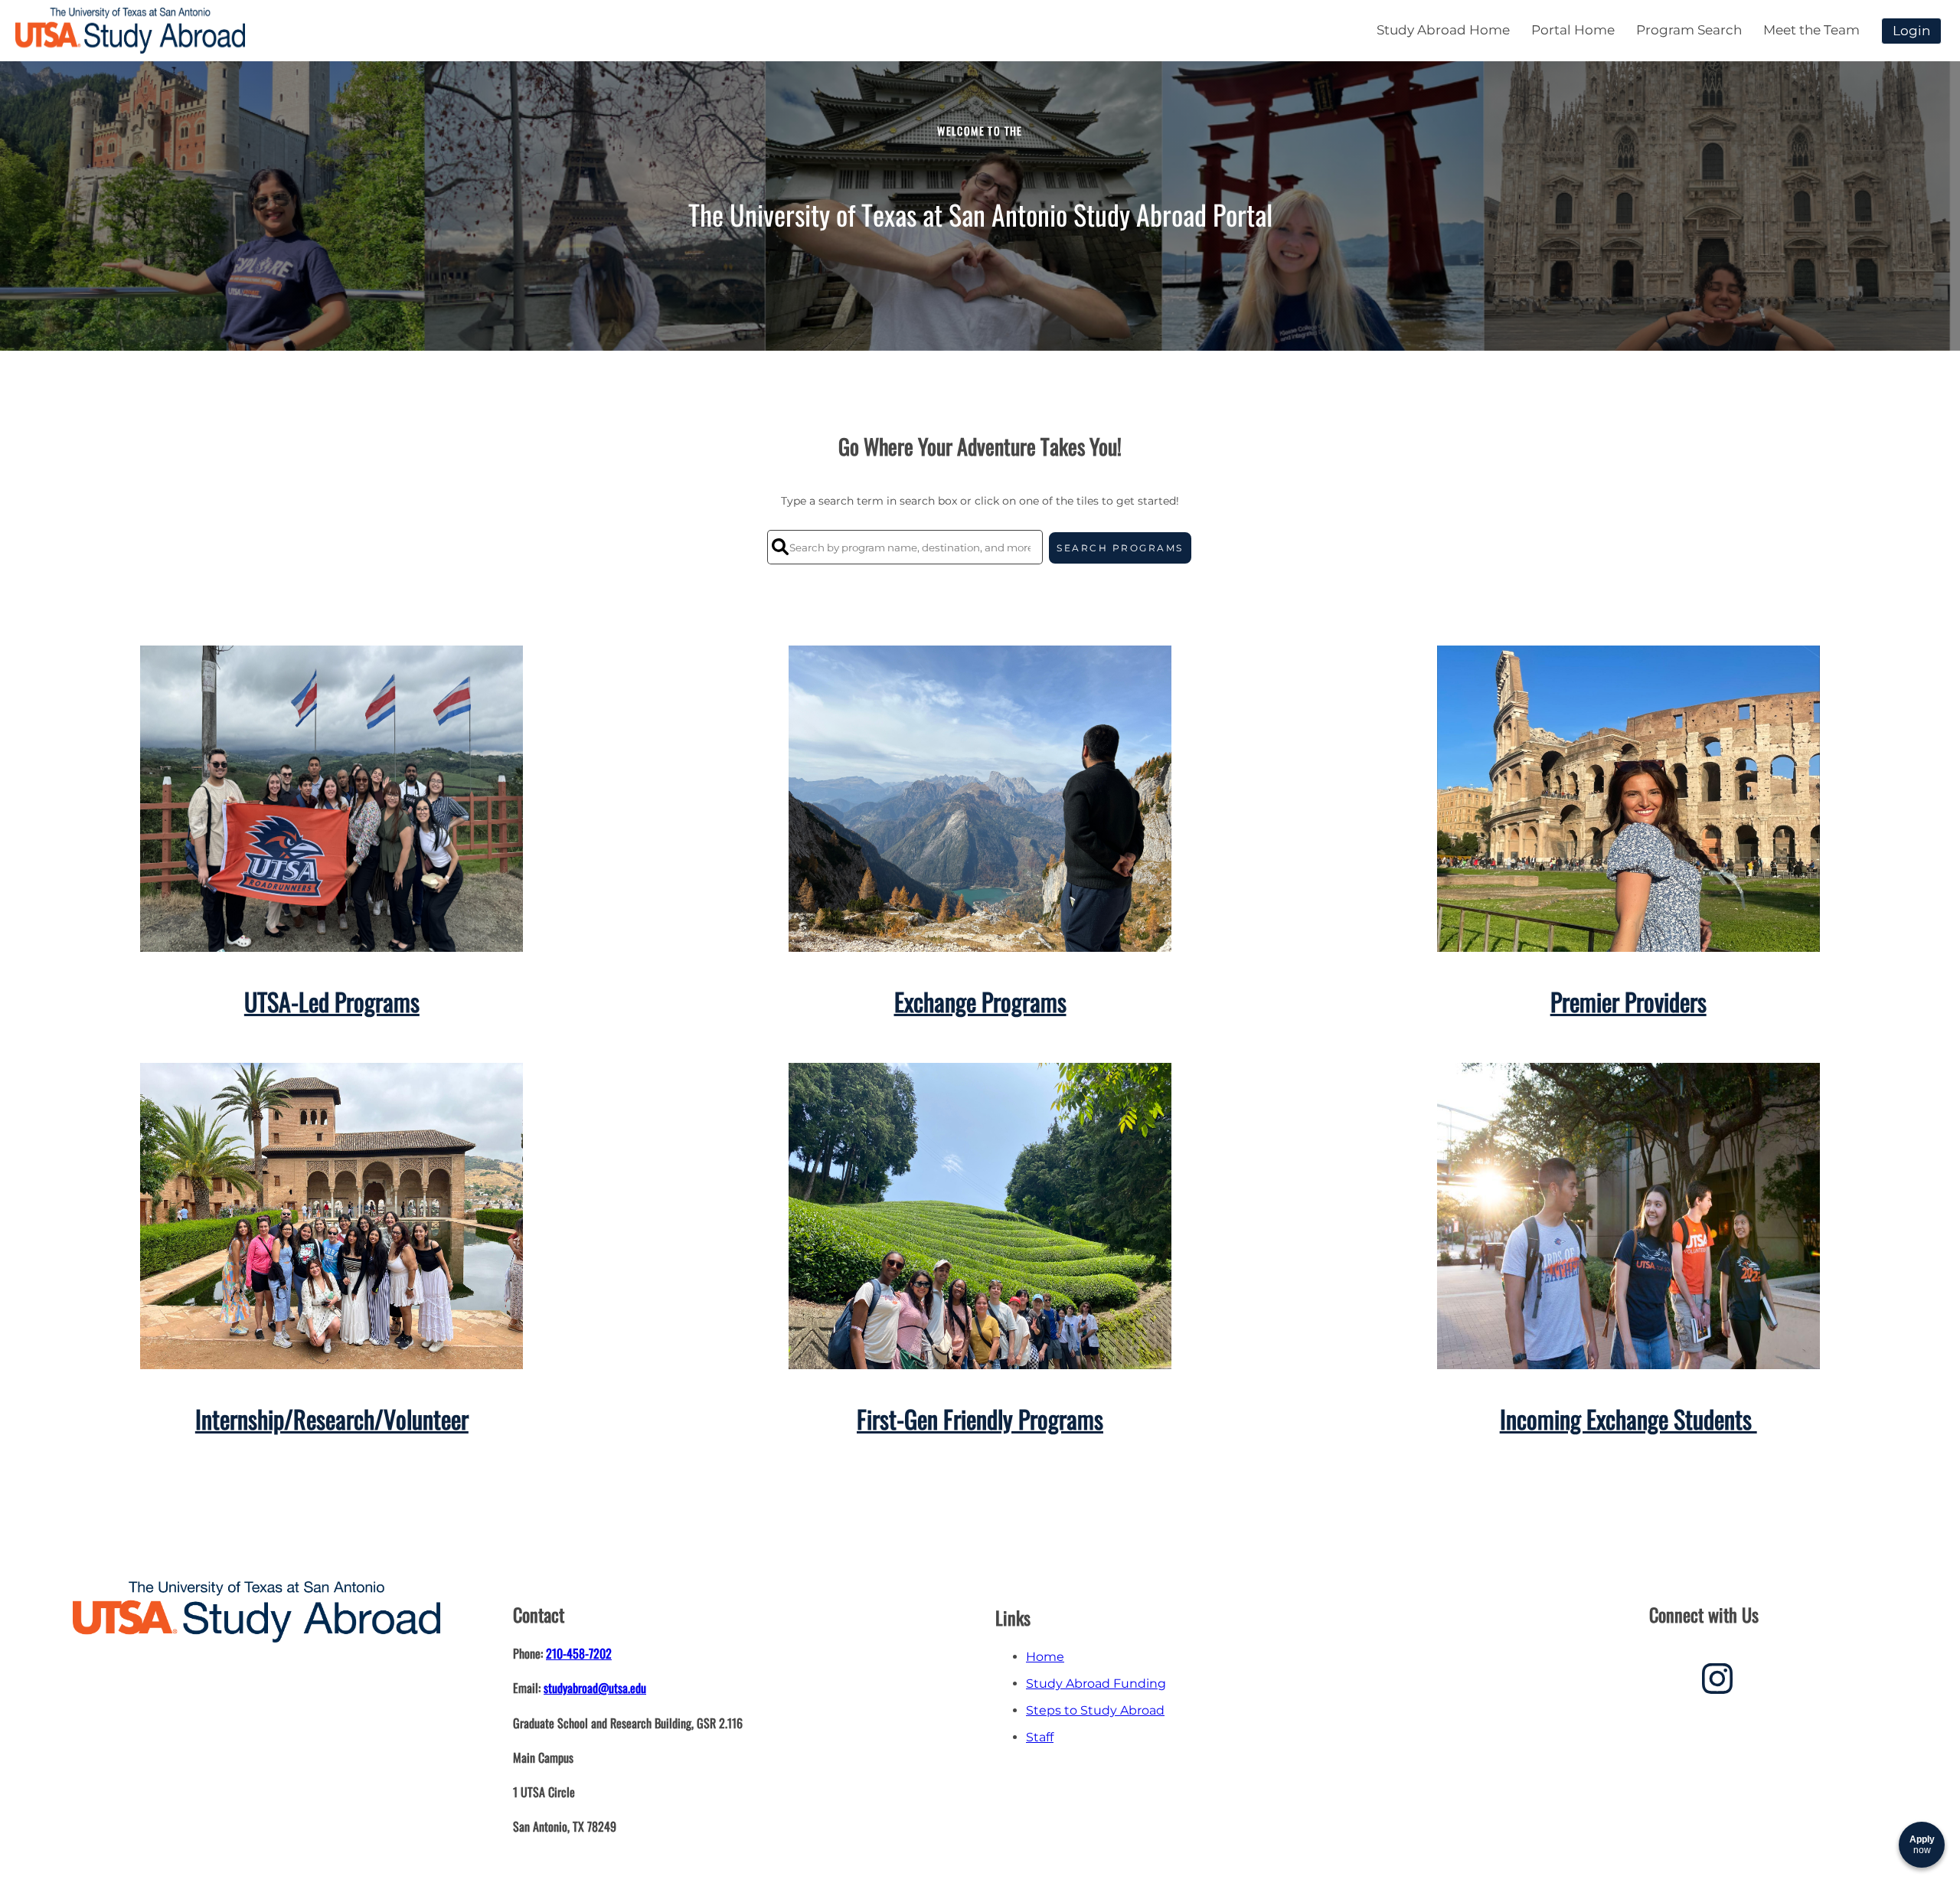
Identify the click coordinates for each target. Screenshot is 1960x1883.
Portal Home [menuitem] (1573, 30)
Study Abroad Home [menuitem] (1443, 30)
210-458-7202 (579, 1653)
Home (1045, 1657)
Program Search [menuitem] (1689, 30)
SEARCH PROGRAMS (1120, 548)
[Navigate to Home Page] (130, 31)
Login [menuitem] (1911, 31)
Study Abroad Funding (1096, 1684)
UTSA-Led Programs (332, 1001)
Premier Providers (1628, 1001)
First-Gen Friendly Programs (980, 1419)
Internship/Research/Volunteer (332, 1419)
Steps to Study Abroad (1095, 1710)
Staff (1040, 1737)
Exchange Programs (980, 1001)
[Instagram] (1717, 1684)
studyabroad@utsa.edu (595, 1688)
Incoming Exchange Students (1628, 1419)
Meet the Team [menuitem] (1811, 30)
